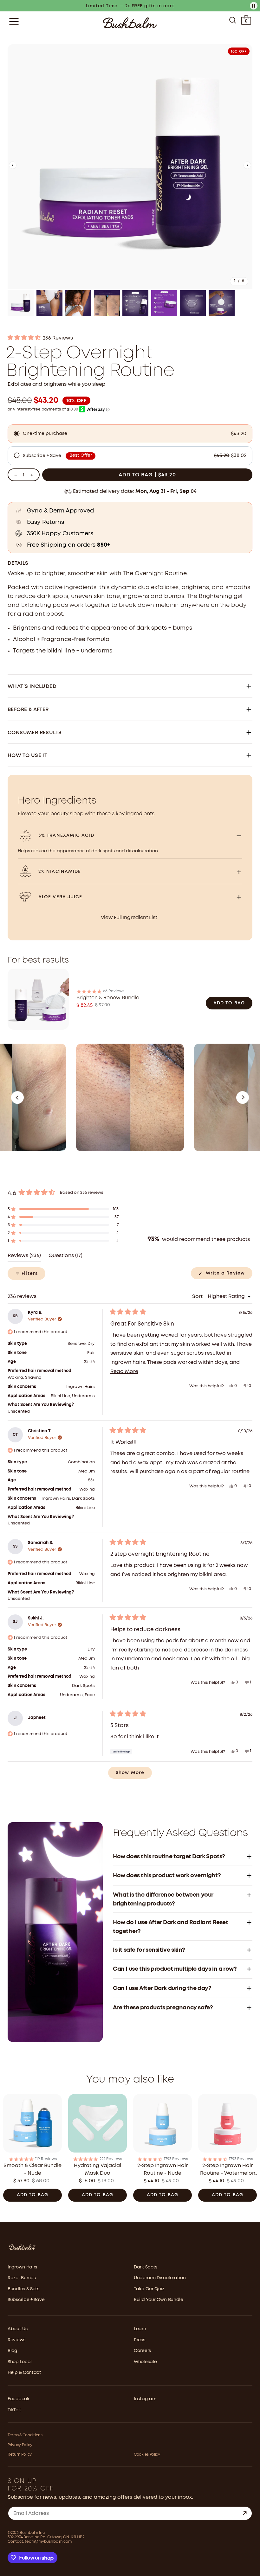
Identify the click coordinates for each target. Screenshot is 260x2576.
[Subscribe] (245, 2513)
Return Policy (20, 2455)
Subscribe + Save (26, 2300)
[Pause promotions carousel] (254, 6)
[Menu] (14, 22)
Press (140, 2340)
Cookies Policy (147, 2455)
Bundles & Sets (23, 2289)
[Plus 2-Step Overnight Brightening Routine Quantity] (32, 475)
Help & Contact (24, 2373)
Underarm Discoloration (160, 2278)
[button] (13, 167)
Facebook (19, 2399)
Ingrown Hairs (22, 2267)
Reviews (16, 2340)
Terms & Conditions (25, 2435)
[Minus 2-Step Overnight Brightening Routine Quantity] (16, 475)
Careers (142, 2351)
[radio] (130, 434)
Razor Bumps (22, 2278)
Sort (198, 1297)
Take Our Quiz (149, 2289)
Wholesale (145, 2362)
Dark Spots (146, 2267)
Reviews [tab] (24, 1258)
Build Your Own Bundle (159, 2300)
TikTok (14, 2410)
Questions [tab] (65, 1258)
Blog (12, 2351)
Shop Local (20, 2362)
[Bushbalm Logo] (130, 23)
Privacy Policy (20, 2445)
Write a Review (228, 1275)
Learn (140, 2329)
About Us (18, 2329)
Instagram (145, 2399)
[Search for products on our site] (233, 22)
